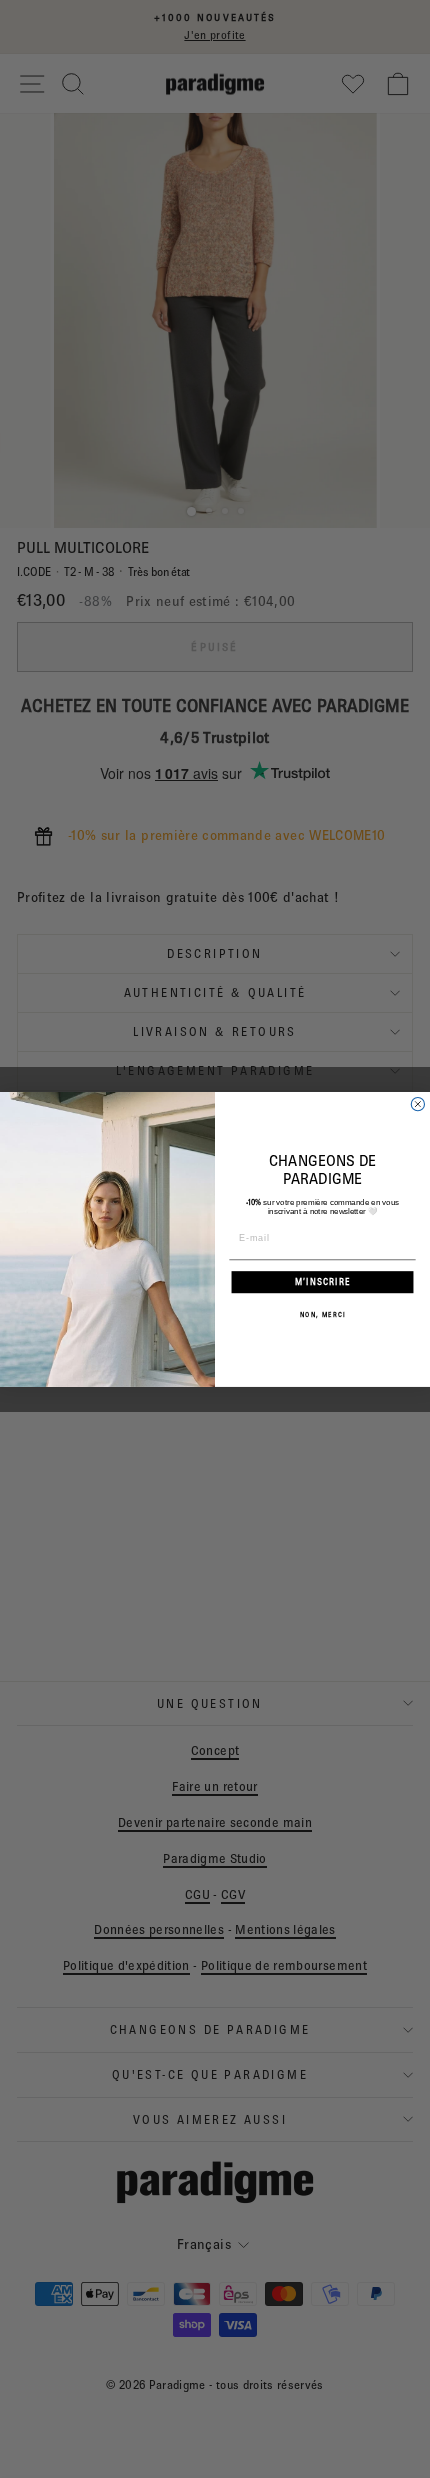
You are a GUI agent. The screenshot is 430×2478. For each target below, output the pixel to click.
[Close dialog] (417, 1103)
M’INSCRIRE (323, 1281)
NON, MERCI (323, 1314)
